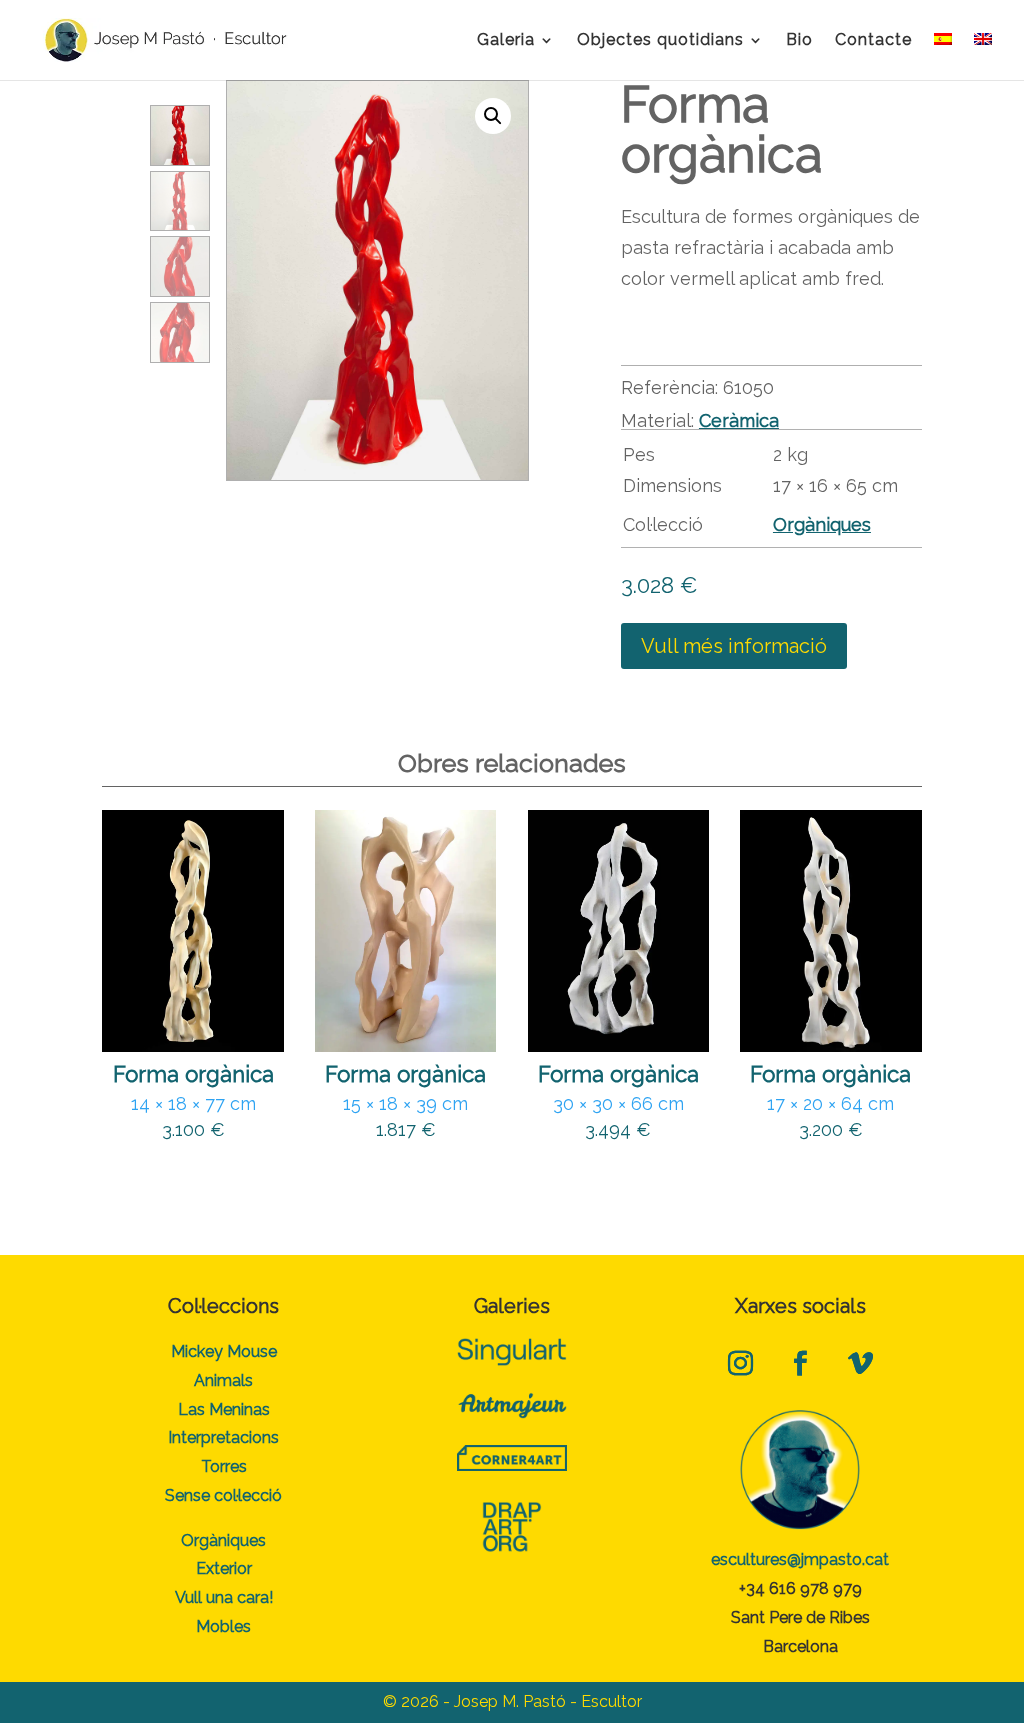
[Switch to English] (983, 56)
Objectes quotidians (660, 41)
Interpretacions (223, 1437)
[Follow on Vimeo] (860, 1363)
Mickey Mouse (224, 1351)
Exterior (224, 1568)
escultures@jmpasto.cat (800, 1559)
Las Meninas (224, 1409)
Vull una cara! (224, 1597)
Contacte (873, 41)
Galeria (506, 41)
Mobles (223, 1626)
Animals (223, 1380)
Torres (224, 1466)
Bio (799, 41)
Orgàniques (822, 524)
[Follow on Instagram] (740, 1363)
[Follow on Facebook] (800, 1363)
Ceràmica (739, 420)
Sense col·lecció (223, 1495)
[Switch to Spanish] (943, 56)
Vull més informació (734, 646)
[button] (493, 116)
